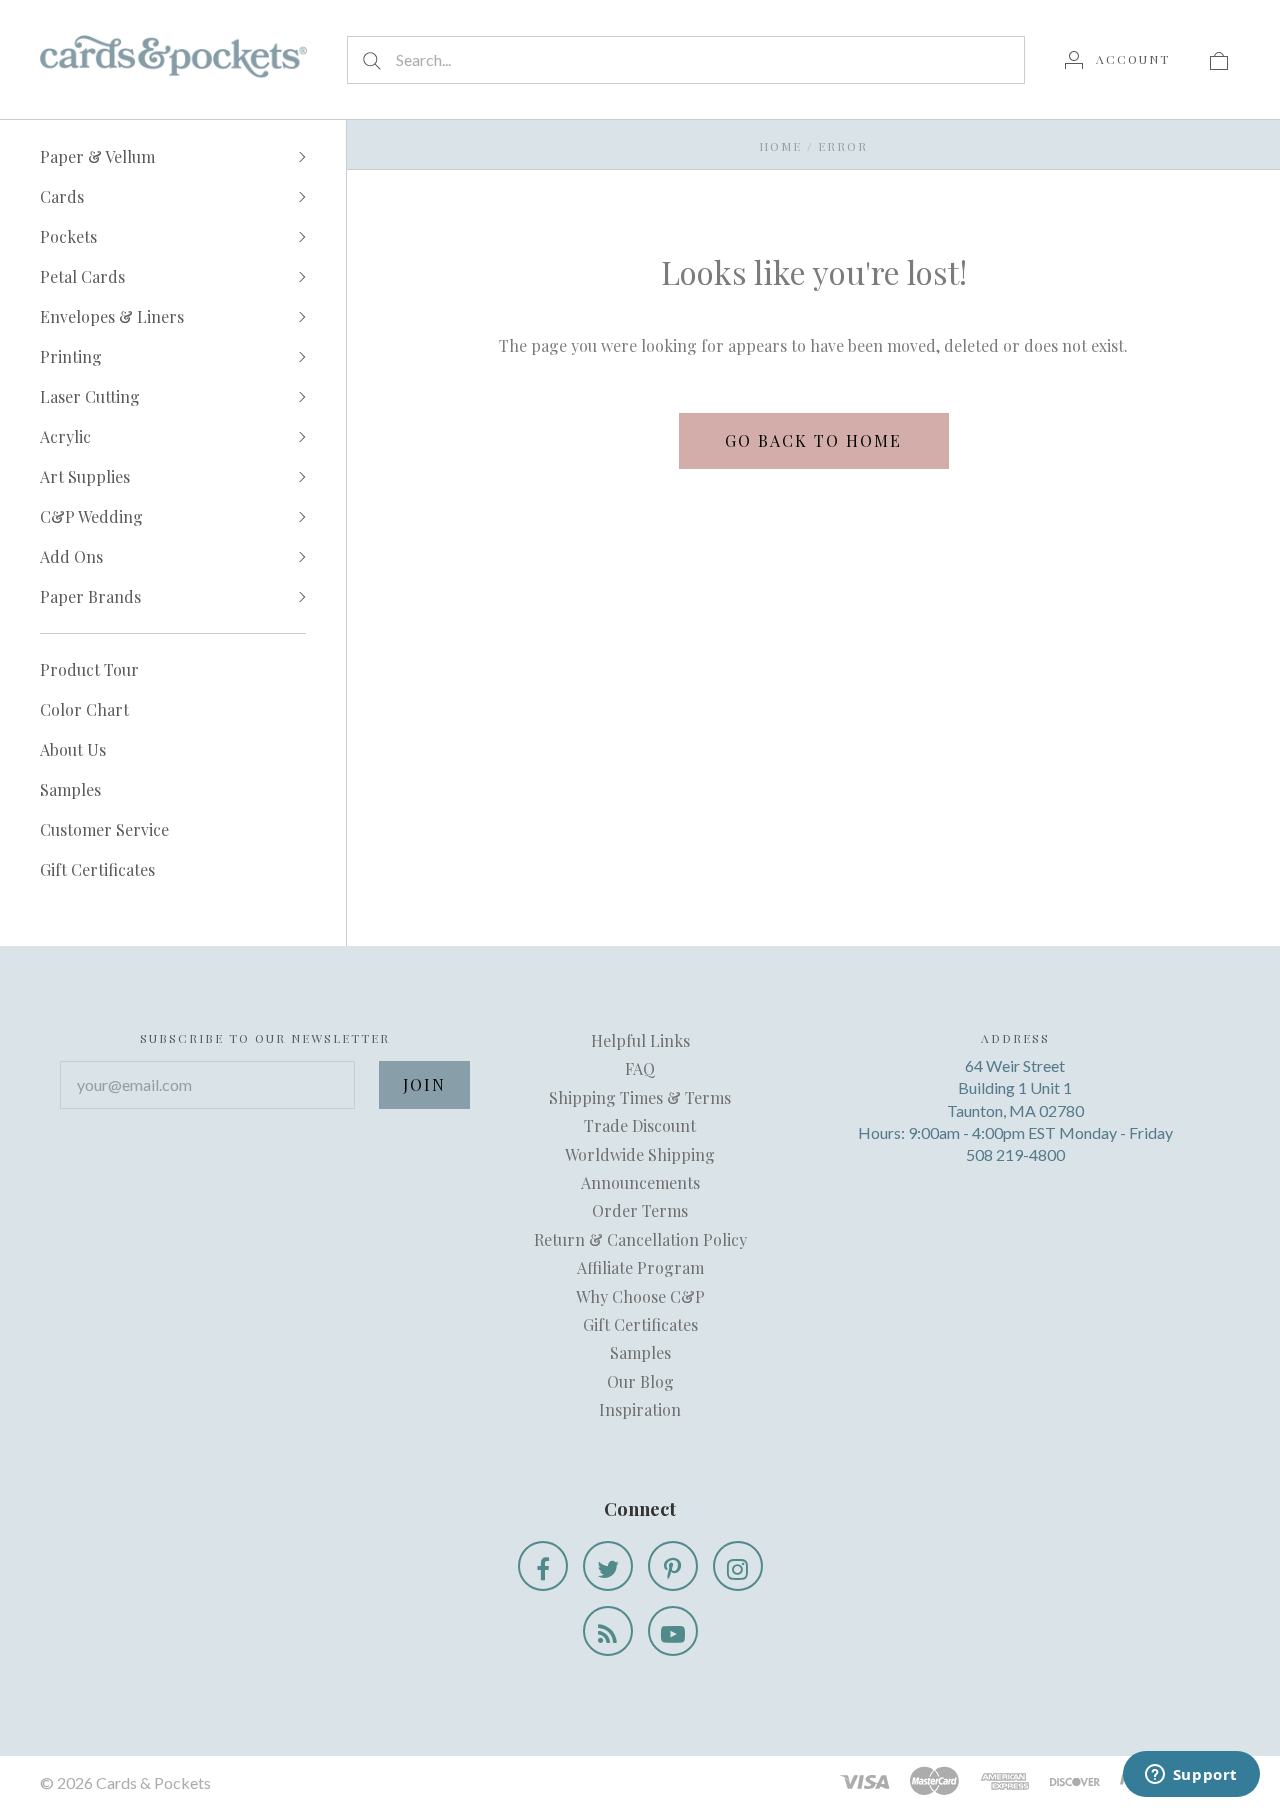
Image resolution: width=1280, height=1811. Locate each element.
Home (780, 146)
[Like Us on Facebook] (543, 1566)
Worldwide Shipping (640, 1154)
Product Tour (89, 669)
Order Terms (640, 1210)
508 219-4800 (1015, 1154)
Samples (70, 789)
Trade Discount (640, 1125)
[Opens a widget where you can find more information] (1191, 1776)
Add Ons (71, 556)
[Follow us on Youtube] (673, 1631)
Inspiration (640, 1409)
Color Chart (84, 709)
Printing (71, 356)
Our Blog (640, 1381)
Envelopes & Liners (112, 316)
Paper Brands (90, 596)
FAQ (640, 1068)
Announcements (640, 1182)
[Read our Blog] (608, 1631)
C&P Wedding (91, 516)
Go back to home (813, 440)
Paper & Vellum (97, 156)
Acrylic (65, 436)
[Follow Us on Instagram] (738, 1566)
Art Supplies (85, 476)
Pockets (68, 236)
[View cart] (1219, 59)
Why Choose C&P (640, 1296)
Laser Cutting (90, 396)
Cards (62, 196)
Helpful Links (640, 1040)
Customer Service (104, 829)
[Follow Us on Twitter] (608, 1566)
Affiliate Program (640, 1267)
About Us (73, 749)
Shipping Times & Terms (640, 1097)
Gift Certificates (97, 869)
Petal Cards (82, 276)
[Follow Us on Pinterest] (673, 1566)
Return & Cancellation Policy (640, 1239)
